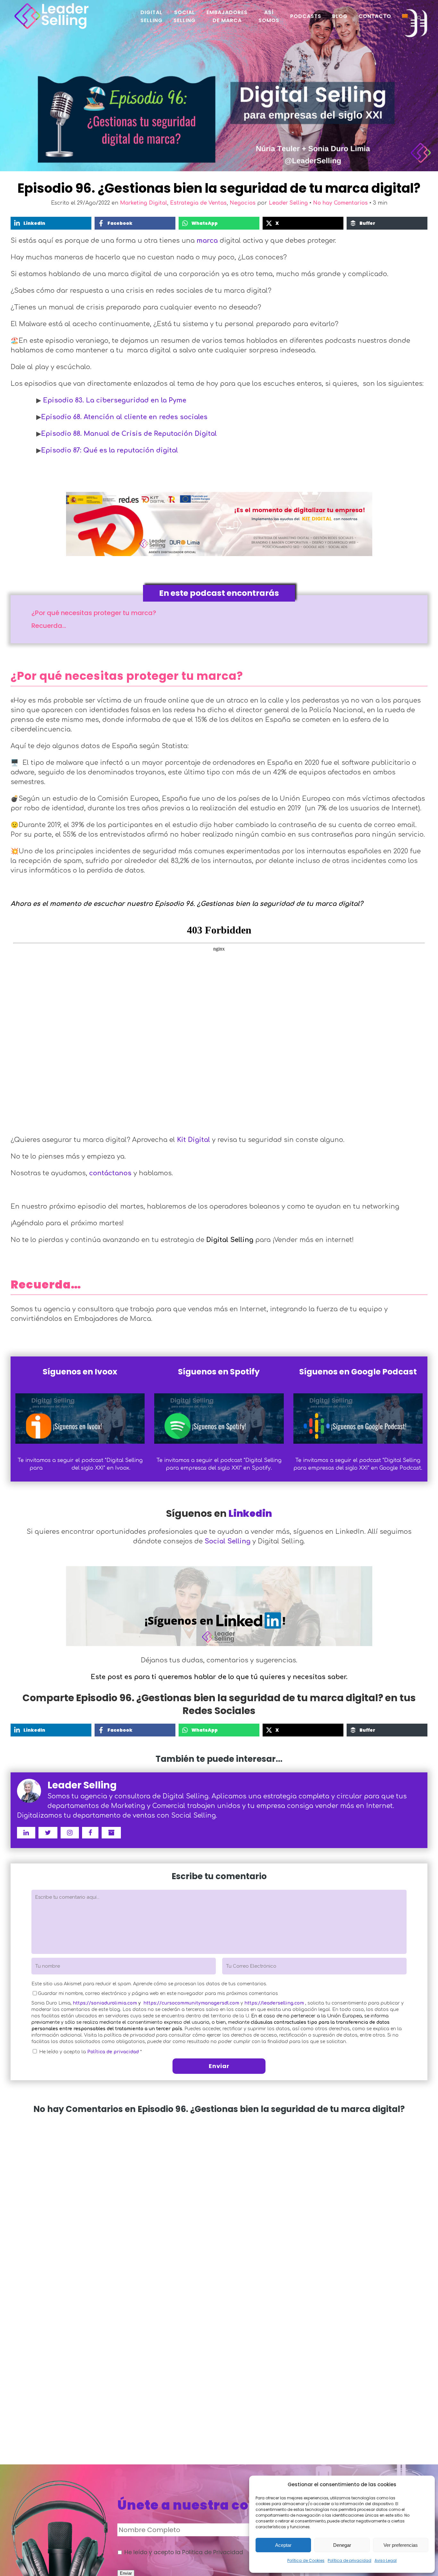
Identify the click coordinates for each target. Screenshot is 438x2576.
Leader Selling (288, 203)
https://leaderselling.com (274, 2003)
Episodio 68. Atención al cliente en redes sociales (124, 417)
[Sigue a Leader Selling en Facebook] (90, 1833)
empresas (57, 1468)
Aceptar (283, 2545)
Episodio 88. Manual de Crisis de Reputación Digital (129, 434)
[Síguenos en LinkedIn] (219, 1604)
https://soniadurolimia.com (105, 2003)
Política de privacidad (350, 2560)
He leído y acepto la (90, 2052)
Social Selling (227, 1541)
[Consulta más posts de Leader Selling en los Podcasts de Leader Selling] (111, 1833)
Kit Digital (194, 1140)
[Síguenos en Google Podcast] (358, 1419)
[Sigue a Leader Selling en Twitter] (48, 1833)
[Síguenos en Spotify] (219, 1419)
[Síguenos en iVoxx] (80, 1419)
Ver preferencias (401, 2545)
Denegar (342, 2545)
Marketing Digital (143, 203)
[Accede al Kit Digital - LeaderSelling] (219, 523)
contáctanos (110, 1173)
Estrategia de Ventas (198, 203)
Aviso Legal (386, 2560)
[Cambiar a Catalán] (406, 16)
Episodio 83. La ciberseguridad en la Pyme (115, 400)
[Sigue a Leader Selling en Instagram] (70, 1833)
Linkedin (250, 1513)
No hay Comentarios (340, 203)
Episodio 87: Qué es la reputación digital (109, 450)
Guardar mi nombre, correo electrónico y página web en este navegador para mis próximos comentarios (158, 1993)
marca (207, 241)
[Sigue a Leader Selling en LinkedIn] (26, 1833)
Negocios (243, 203)
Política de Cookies (306, 2560)
